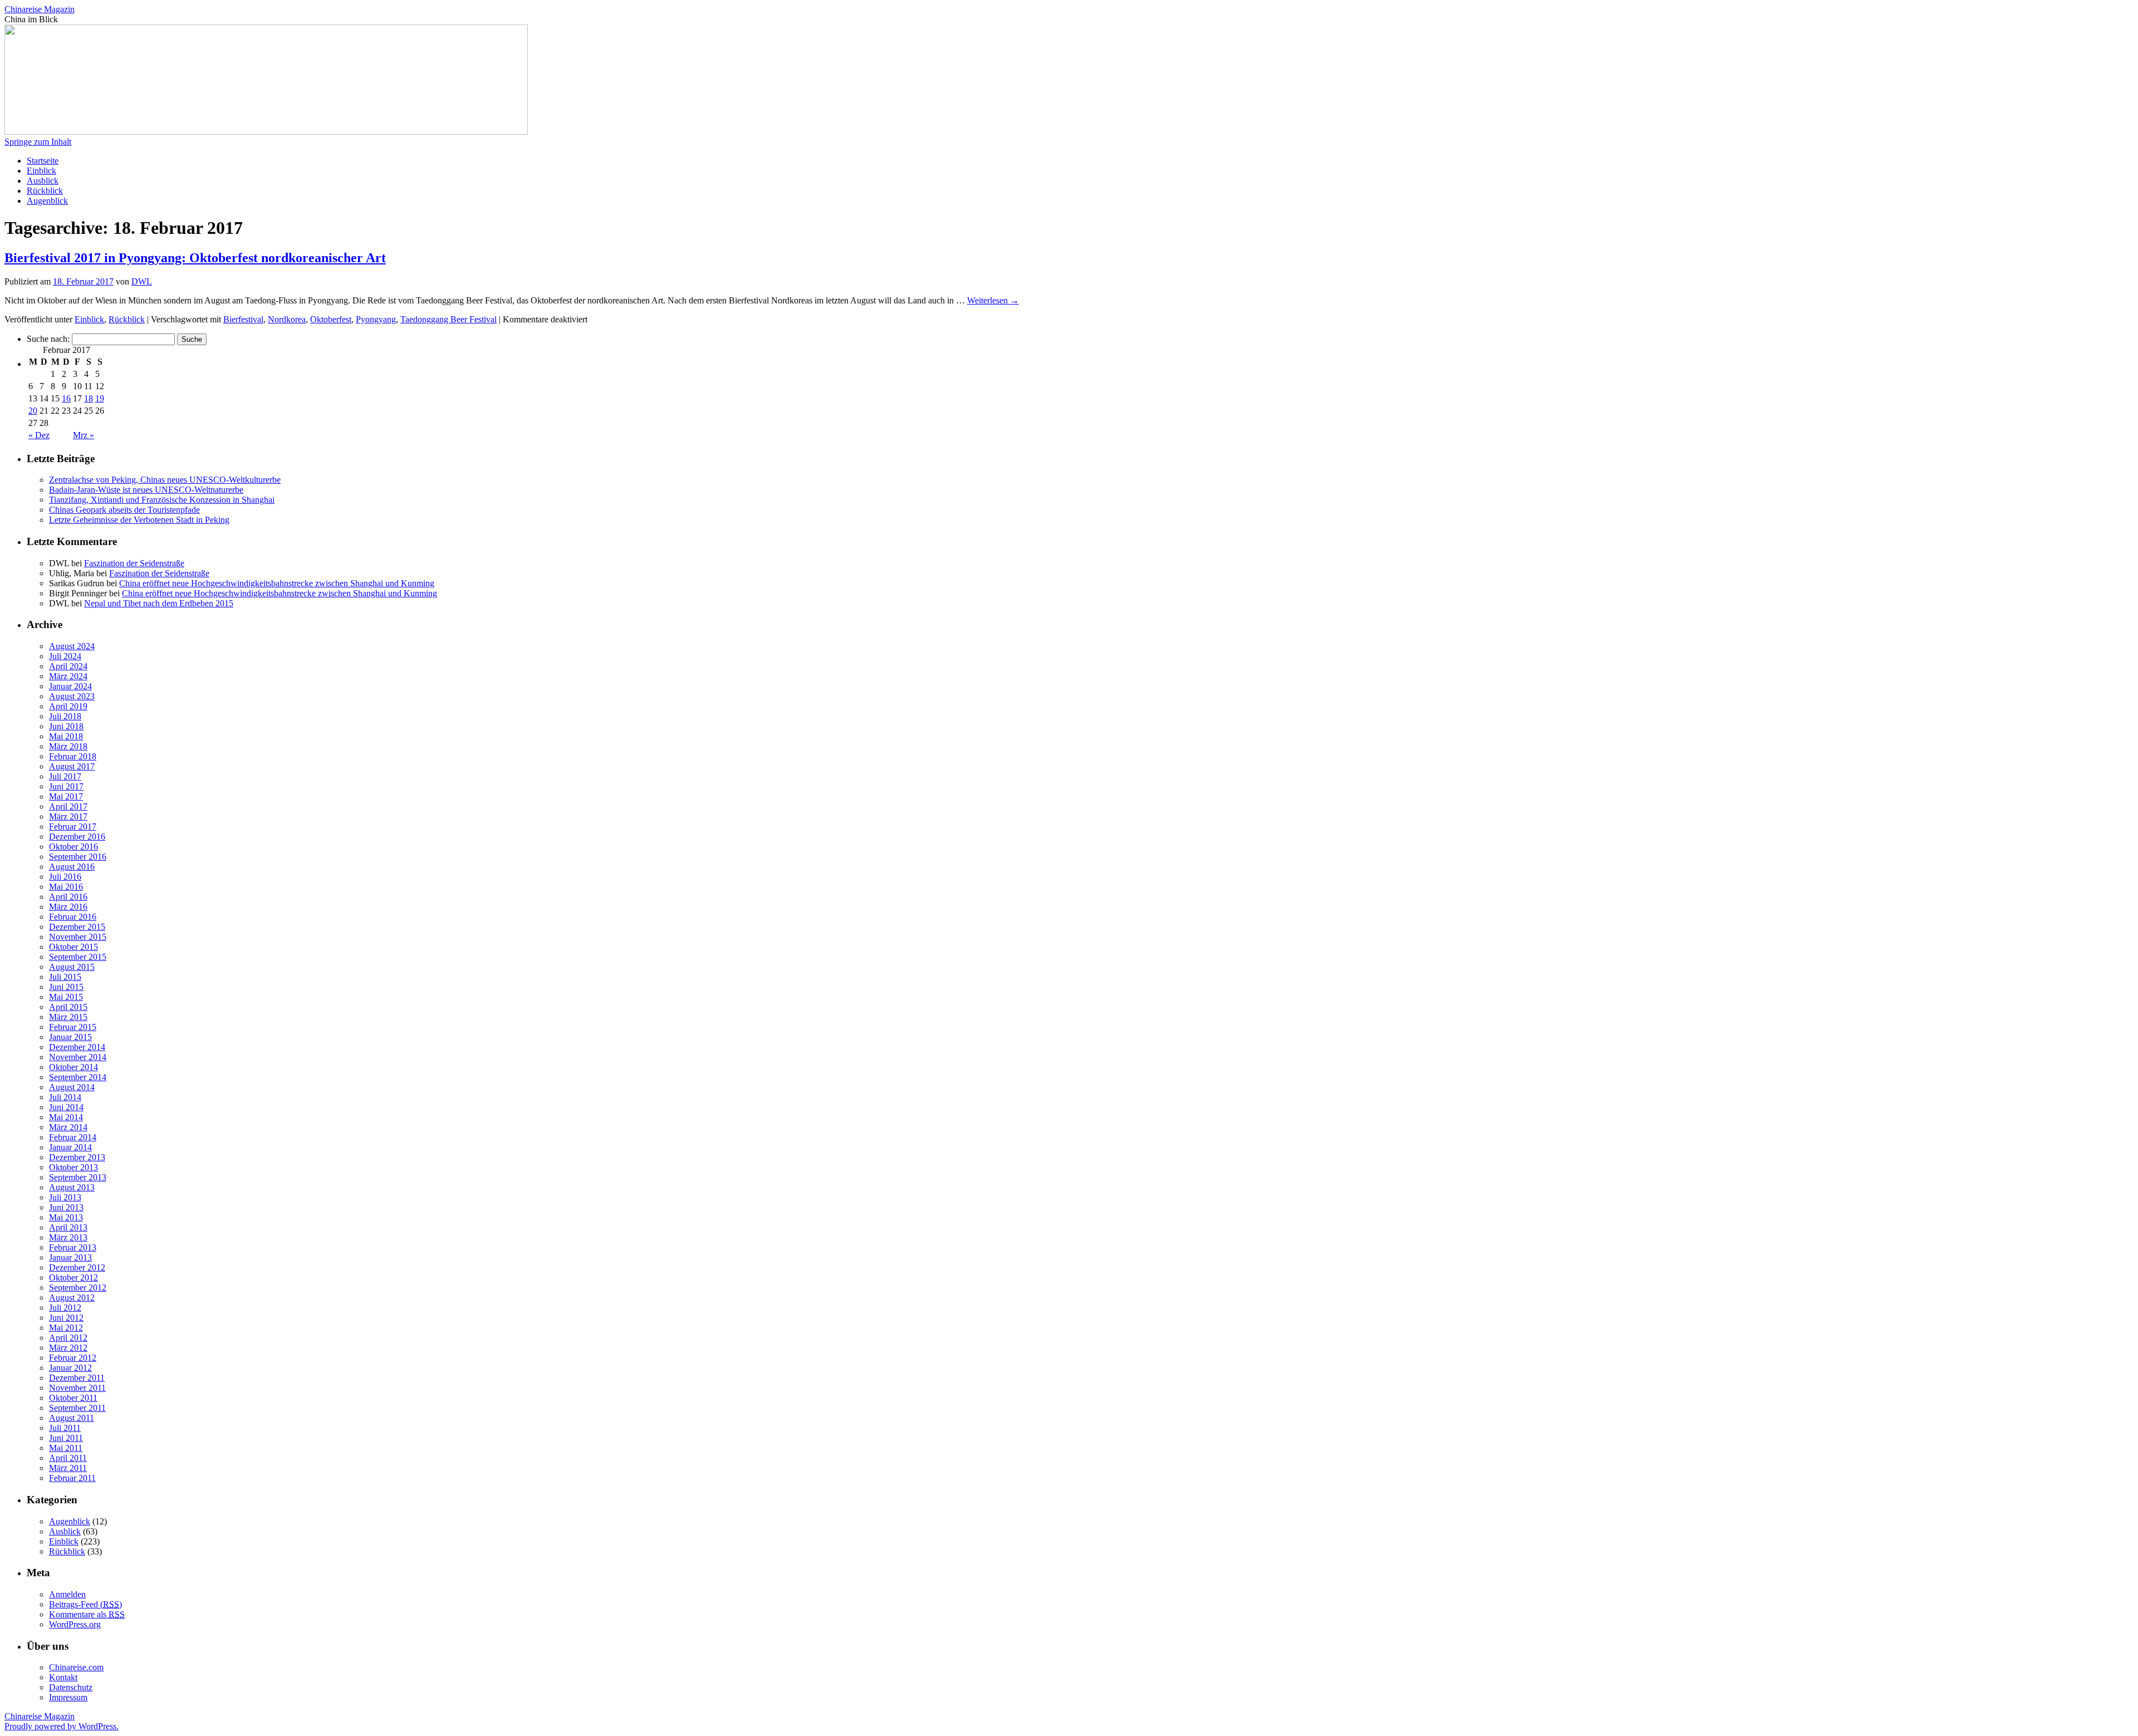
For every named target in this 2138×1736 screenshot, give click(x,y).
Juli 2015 (65, 977)
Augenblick (47, 201)
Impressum (68, 1697)
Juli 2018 (65, 716)
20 (33, 411)
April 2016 (68, 897)
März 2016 (68, 907)
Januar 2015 (70, 1037)
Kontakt (63, 1677)
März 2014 (68, 1127)
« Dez (39, 435)
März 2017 (68, 816)
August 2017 (72, 766)
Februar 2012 (73, 1358)
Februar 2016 (73, 917)
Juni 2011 (66, 1438)
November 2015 (78, 937)
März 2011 (68, 1468)
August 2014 (72, 1087)
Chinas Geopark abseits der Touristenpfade (124, 510)
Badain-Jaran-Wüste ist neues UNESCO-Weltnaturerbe (146, 490)
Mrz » (84, 435)
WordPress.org (75, 1624)
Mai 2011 (66, 1448)
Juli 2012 (65, 1308)
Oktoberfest (331, 319)
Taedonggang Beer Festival (448, 319)
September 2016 (78, 857)
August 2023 (72, 696)
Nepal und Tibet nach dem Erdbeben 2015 (159, 603)
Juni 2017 (66, 786)
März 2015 (68, 1017)
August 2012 (72, 1298)
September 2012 (78, 1288)
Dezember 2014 (77, 1047)
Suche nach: (48, 339)
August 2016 (72, 867)
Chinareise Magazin (40, 9)
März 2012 (68, 1348)
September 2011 (77, 1408)
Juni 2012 (66, 1318)
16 (66, 398)
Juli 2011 (65, 1428)
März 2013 (68, 1237)
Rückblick (45, 191)
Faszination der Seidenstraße (134, 563)
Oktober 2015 (73, 947)
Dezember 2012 (77, 1267)
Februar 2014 (73, 1137)
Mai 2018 (66, 736)
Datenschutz (71, 1687)
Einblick (41, 171)
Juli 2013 (65, 1197)
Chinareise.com (76, 1667)
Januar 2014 (70, 1147)
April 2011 (68, 1458)
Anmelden (67, 1594)
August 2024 (72, 646)
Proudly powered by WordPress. (62, 1726)
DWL (142, 281)
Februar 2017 (73, 827)
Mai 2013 (66, 1217)
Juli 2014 (65, 1097)
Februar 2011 (72, 1478)
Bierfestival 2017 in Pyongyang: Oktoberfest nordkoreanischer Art (195, 258)
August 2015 (72, 967)
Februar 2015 (73, 1027)
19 (100, 398)
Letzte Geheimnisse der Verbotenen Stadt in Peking (139, 520)
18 (89, 398)
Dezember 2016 (77, 837)
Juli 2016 (65, 877)
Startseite (43, 161)
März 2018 (68, 746)
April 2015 (68, 1007)
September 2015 (78, 957)
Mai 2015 (66, 997)
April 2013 (68, 1227)
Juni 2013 (66, 1207)
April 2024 (68, 666)
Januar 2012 (70, 1368)
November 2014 (78, 1057)
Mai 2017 (66, 796)
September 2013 (78, 1177)
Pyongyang (376, 319)
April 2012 (68, 1338)
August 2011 (72, 1418)
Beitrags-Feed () (85, 1604)
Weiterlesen (993, 300)
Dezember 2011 (77, 1378)
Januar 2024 (70, 686)
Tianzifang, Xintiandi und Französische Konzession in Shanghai (162, 500)
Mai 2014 (66, 1117)
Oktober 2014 (73, 1067)
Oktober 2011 (73, 1398)
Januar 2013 (70, 1257)
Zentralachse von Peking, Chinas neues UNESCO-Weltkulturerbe (165, 480)
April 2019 (68, 706)
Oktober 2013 (73, 1167)
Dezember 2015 (77, 927)
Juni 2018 (66, 726)
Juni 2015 (66, 987)
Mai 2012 (66, 1328)
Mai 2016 (66, 887)
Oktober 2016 (73, 847)
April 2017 (68, 806)
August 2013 (72, 1187)
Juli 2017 (65, 776)
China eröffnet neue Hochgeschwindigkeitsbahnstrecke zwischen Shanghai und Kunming (277, 583)
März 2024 (68, 676)
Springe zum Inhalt (38, 142)
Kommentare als (87, 1614)
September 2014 (78, 1077)
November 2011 (77, 1388)
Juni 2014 (66, 1107)
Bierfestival (243, 319)
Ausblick (43, 181)
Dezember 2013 (77, 1157)
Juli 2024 (65, 656)
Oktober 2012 (73, 1278)
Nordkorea (287, 319)
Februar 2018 (73, 756)
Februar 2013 (73, 1247)
